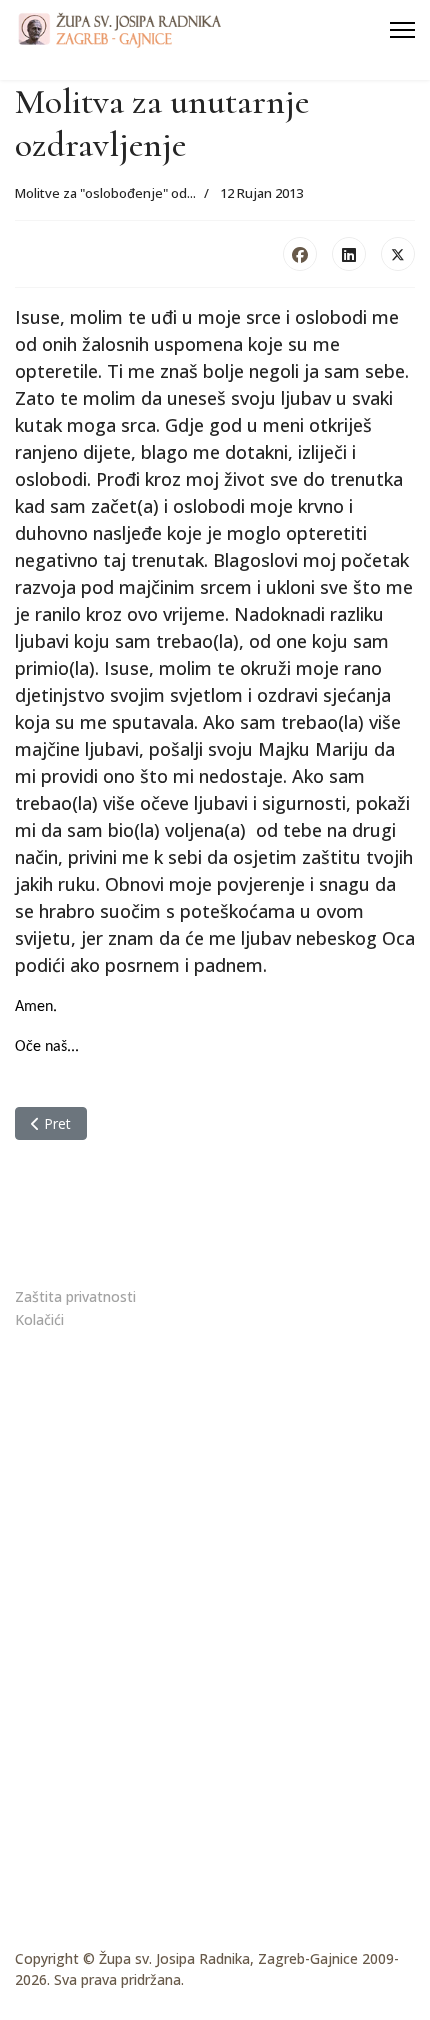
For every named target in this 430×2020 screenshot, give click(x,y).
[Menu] (402, 30)
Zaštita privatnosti (75, 1296)
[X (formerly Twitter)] (398, 254)
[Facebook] (300, 254)
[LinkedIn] (349, 254)
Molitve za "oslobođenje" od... (105, 193)
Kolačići (39, 1319)
